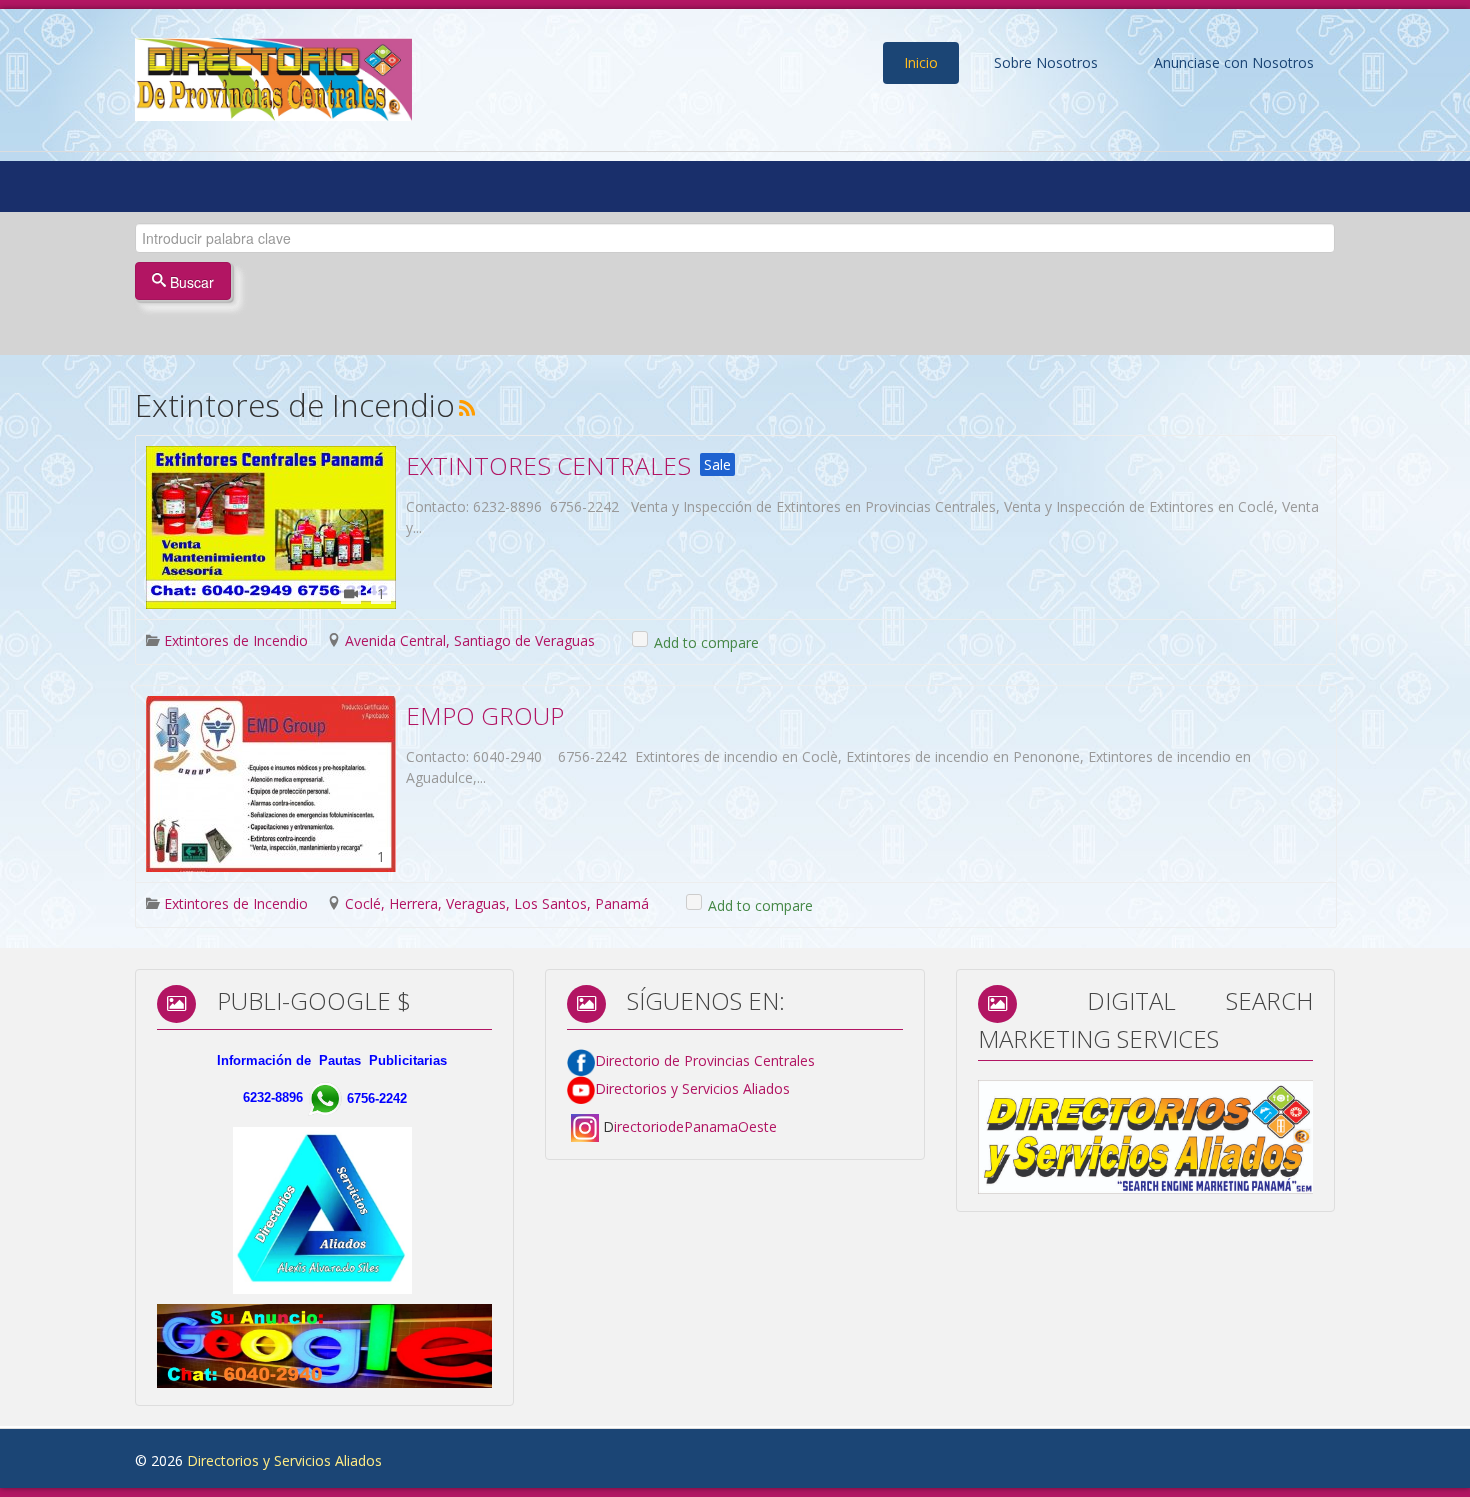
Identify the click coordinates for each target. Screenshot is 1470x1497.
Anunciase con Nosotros (1234, 62)
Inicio (921, 62)
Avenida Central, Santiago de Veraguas (470, 640)
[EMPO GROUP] (271, 784)
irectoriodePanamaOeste (695, 1126)
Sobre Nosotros (1046, 62)
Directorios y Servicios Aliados (692, 1088)
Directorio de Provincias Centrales (705, 1060)
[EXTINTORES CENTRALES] (271, 527)
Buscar (190, 282)
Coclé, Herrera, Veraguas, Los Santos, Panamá (497, 903)
